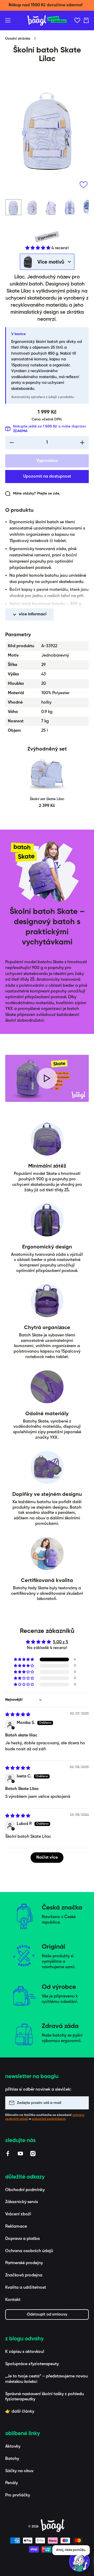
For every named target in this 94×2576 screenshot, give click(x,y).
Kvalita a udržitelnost (26, 2288)
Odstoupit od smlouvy (47, 2314)
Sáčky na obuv (19, 2471)
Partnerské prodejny (24, 2263)
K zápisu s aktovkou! (25, 2352)
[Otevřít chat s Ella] (79, 2561)
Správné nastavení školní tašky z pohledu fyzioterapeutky (45, 2397)
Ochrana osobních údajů (29, 2251)
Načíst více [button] (47, 1858)
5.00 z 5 (61, 1642)
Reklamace (16, 2227)
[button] (86, 20)
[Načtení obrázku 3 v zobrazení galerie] (51, 207)
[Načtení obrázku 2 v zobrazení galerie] (32, 207)
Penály (11, 2483)
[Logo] (47, 20)
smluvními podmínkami (49, 2119)
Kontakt (13, 2300)
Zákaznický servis (22, 2202)
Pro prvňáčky (18, 2495)
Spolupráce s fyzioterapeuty (32, 2364)
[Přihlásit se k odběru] (82, 2103)
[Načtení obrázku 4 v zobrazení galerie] (70, 207)
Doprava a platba (22, 2239)
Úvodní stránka (18, 39)
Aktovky (13, 2447)
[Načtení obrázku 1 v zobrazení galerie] (13, 207)
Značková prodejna (24, 2275)
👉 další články (20, 2412)
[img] (18, 1715)
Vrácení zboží (18, 2214)
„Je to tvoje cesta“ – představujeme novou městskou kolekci (46, 2379)
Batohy (12, 2459)
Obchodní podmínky (25, 2190)
